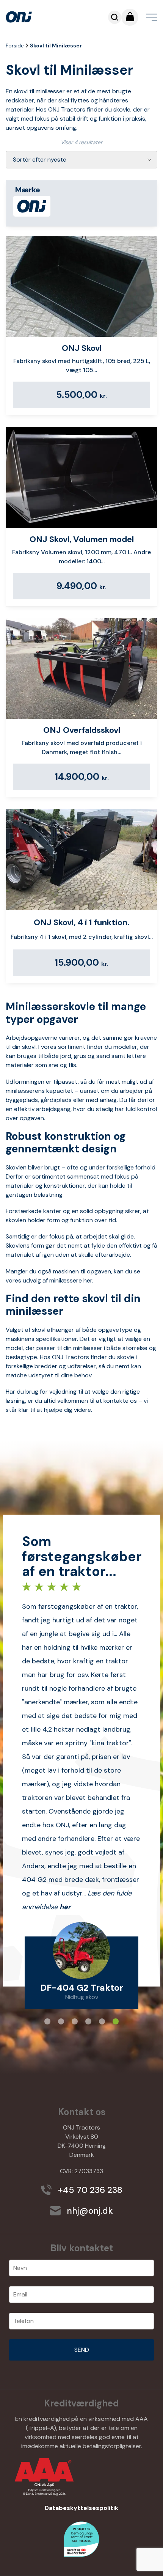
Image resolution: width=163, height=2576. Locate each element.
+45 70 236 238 (89, 2190)
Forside (15, 46)
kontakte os (120, 1401)
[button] (47, 2021)
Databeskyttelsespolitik (81, 2508)
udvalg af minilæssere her (57, 1280)
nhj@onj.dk (89, 2211)
